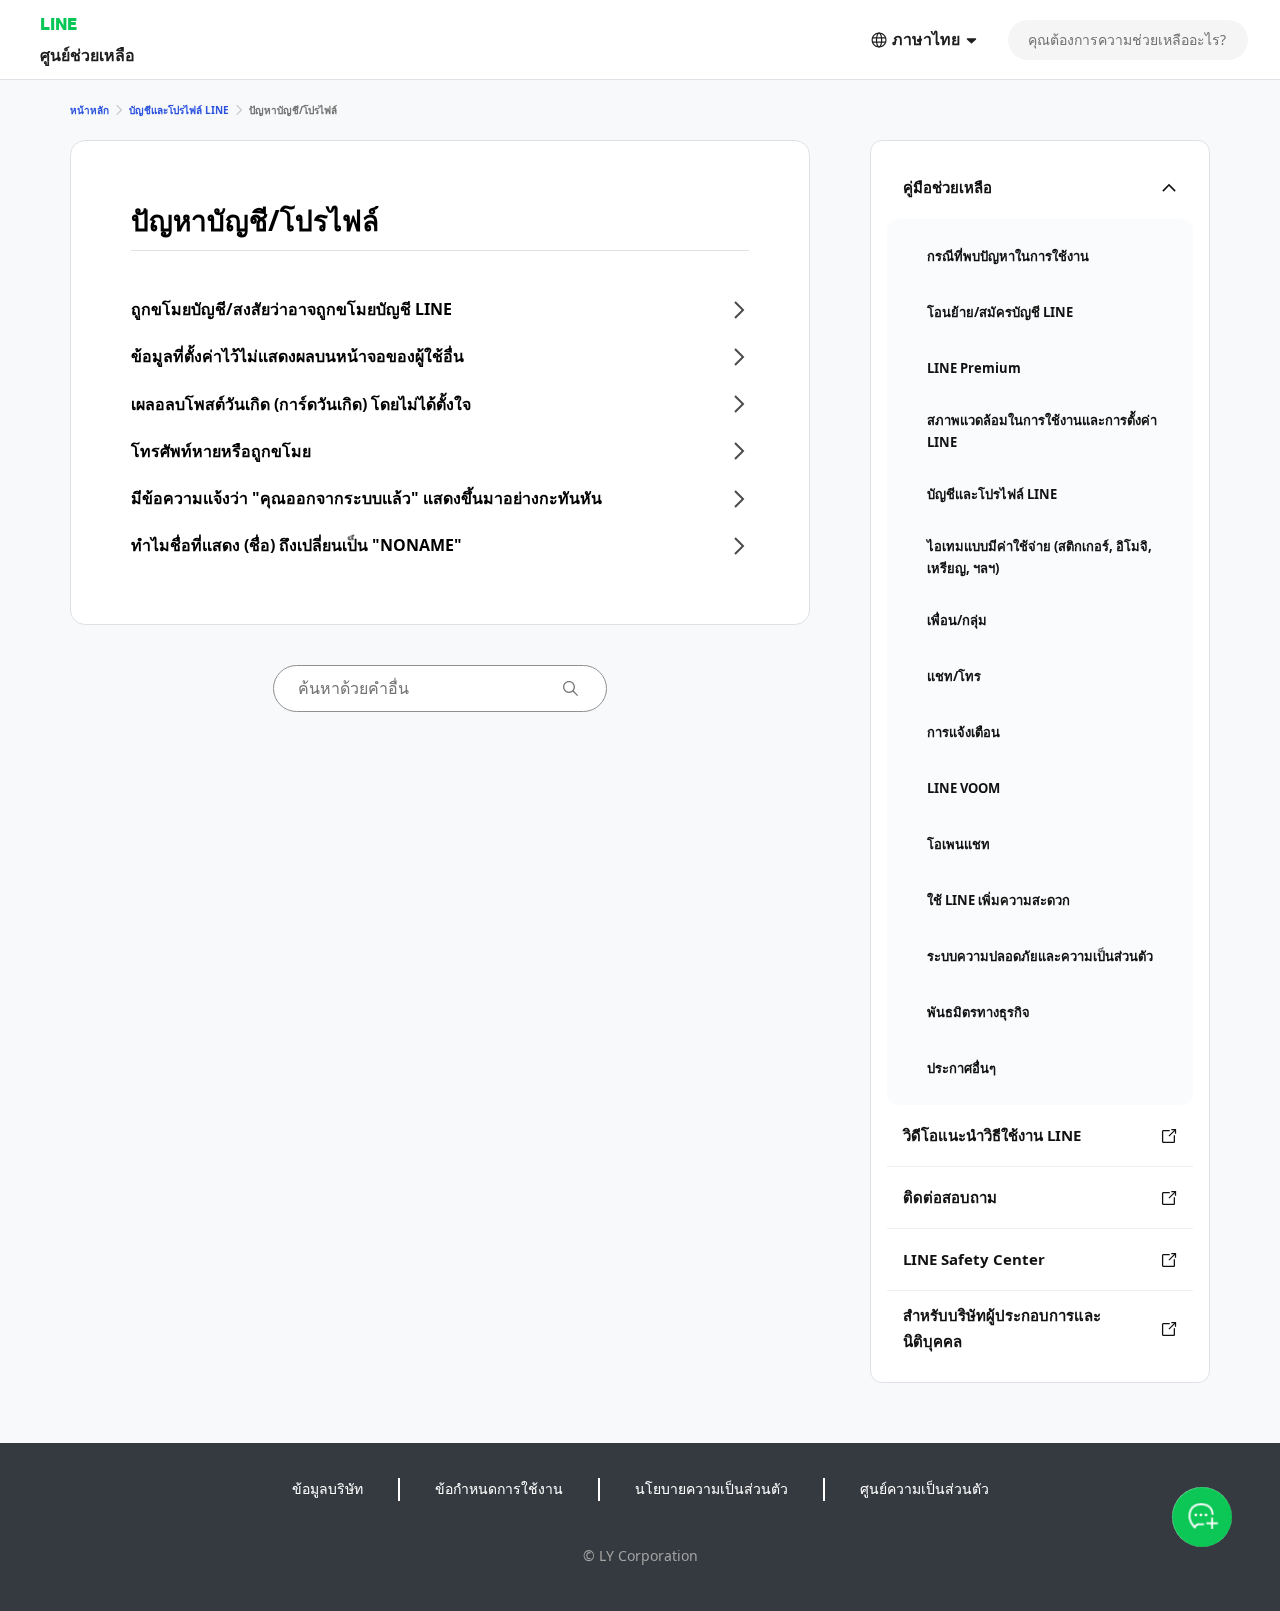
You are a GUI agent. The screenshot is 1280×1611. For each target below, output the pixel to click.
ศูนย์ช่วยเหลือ (87, 54)
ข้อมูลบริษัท (327, 1488)
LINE (58, 23)
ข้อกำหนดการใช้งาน (499, 1488)
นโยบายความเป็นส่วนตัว (711, 1488)
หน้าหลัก (89, 110)
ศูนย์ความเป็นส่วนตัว (924, 1488)
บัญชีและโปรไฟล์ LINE (179, 110)
